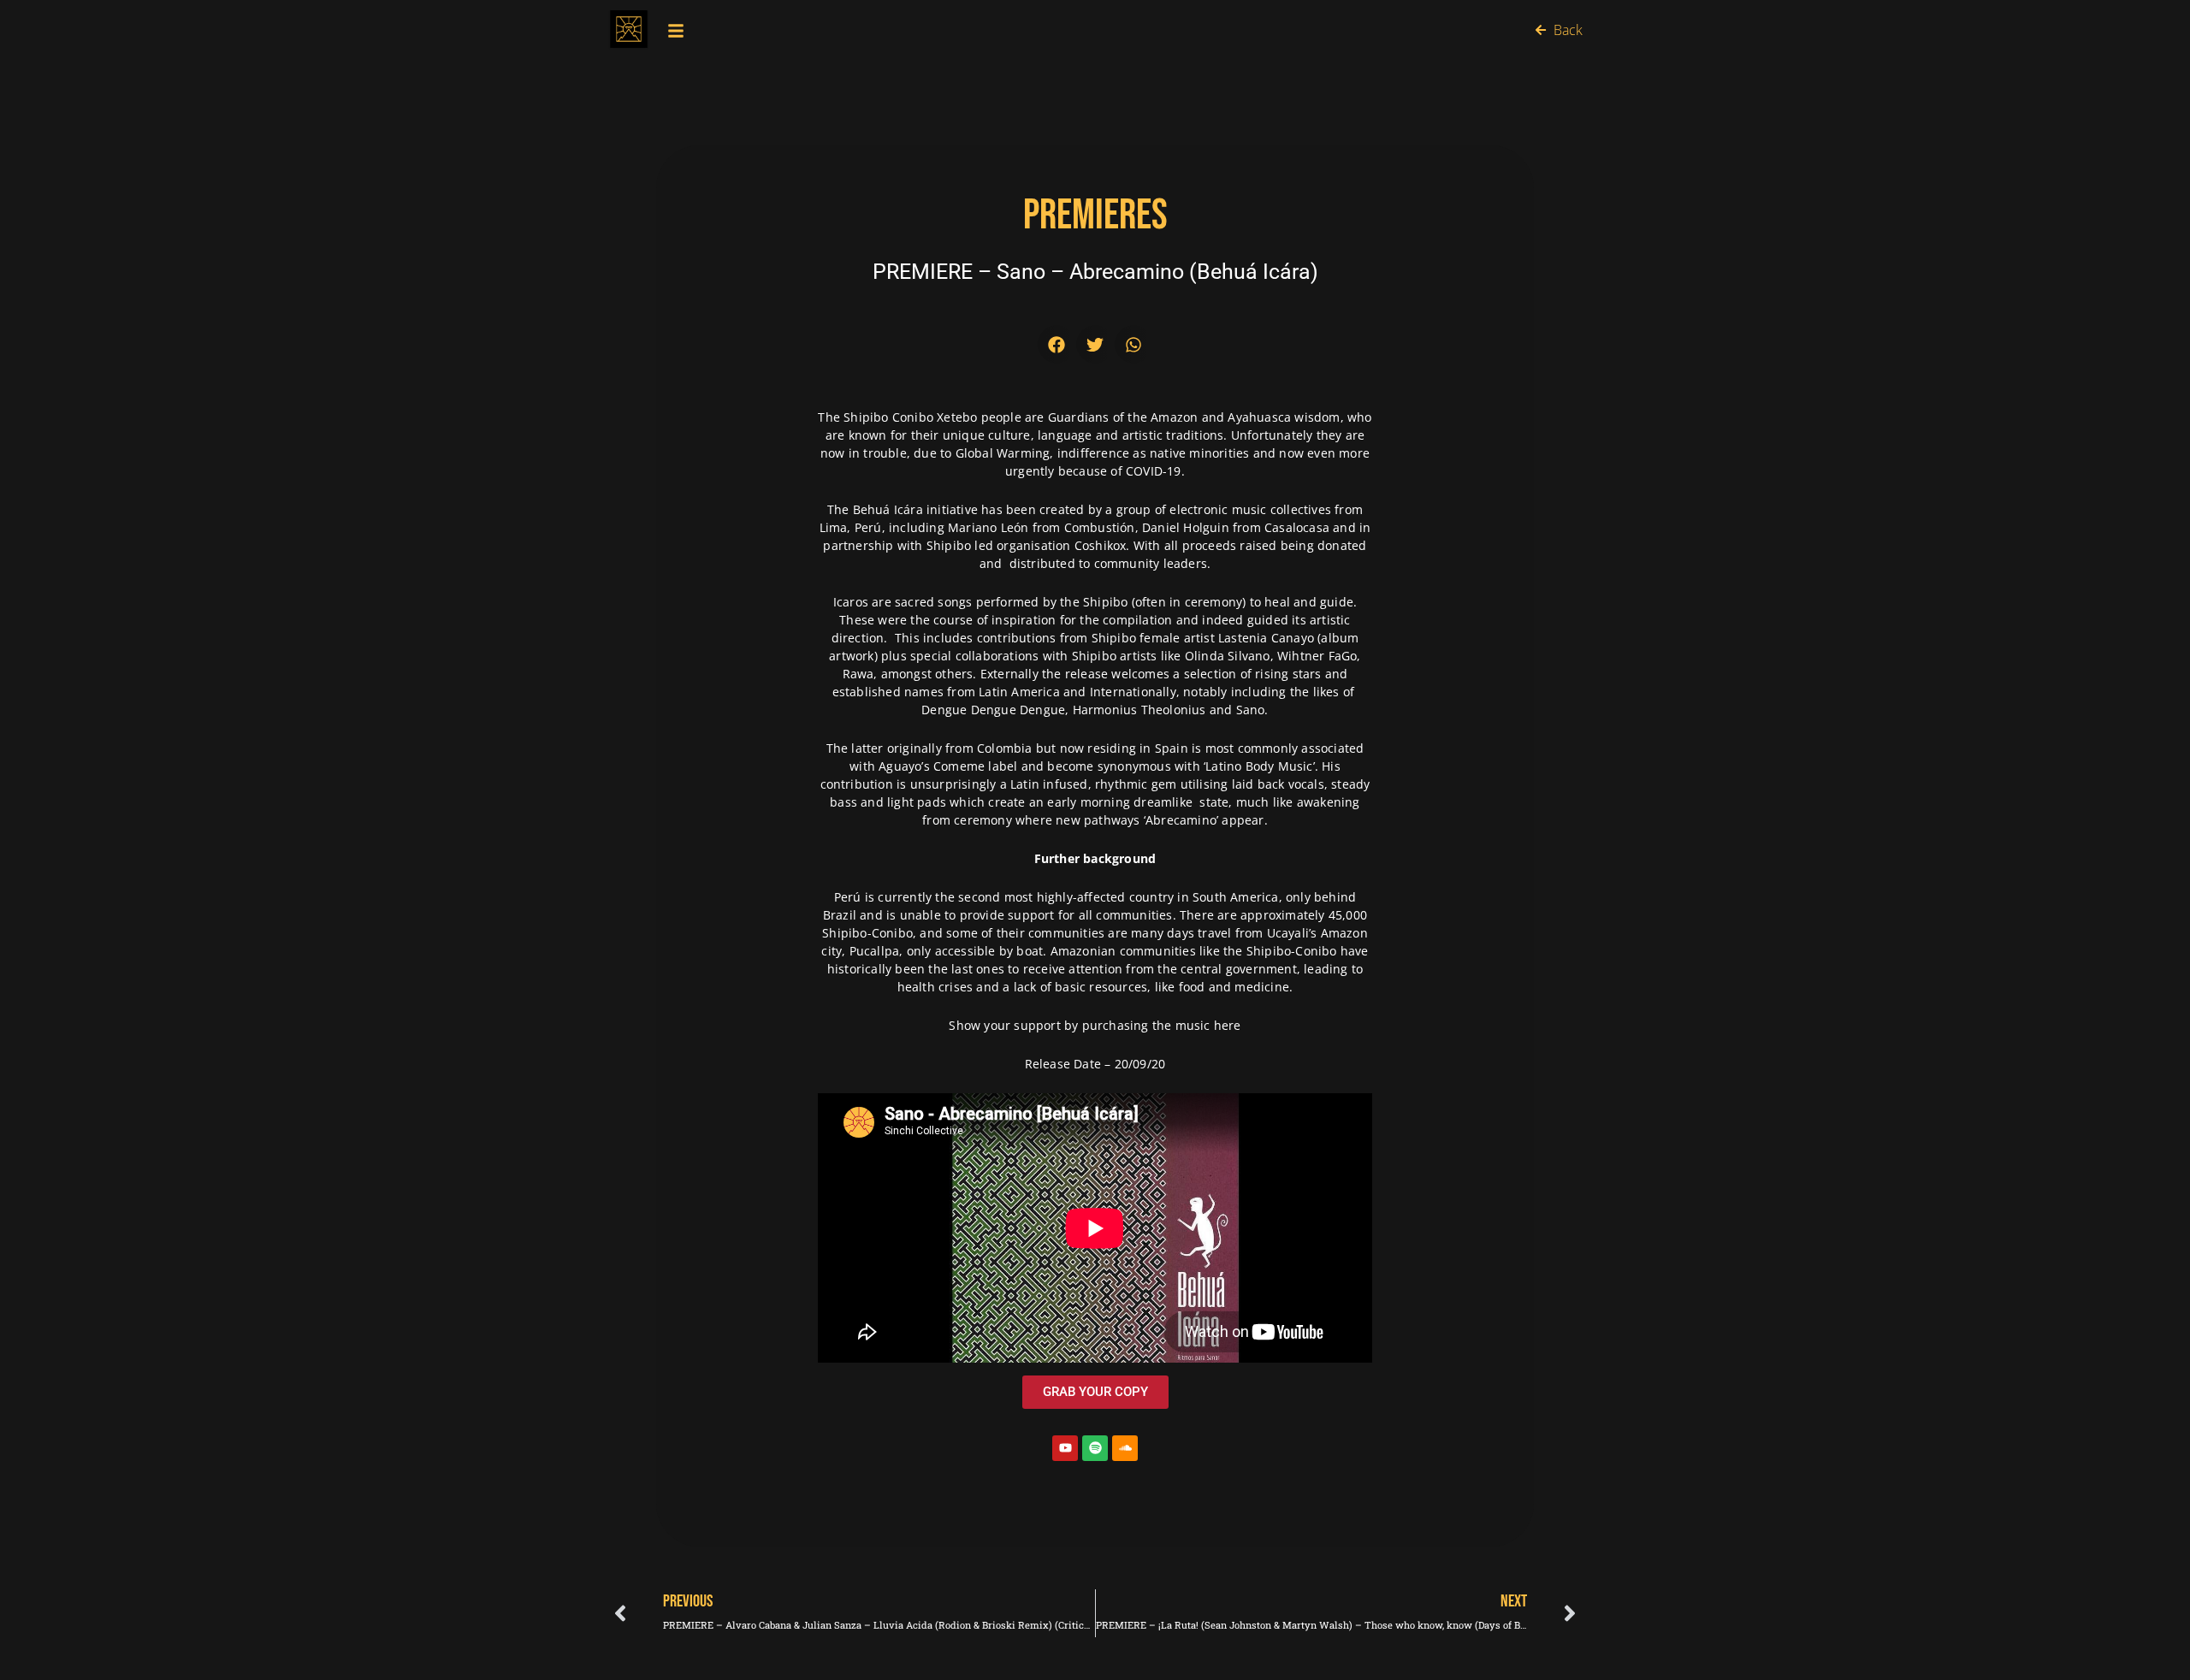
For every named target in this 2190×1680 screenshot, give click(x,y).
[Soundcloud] (1125, 1448)
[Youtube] (1065, 1448)
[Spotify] (1095, 1448)
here (1228, 1025)
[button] (1057, 344)
